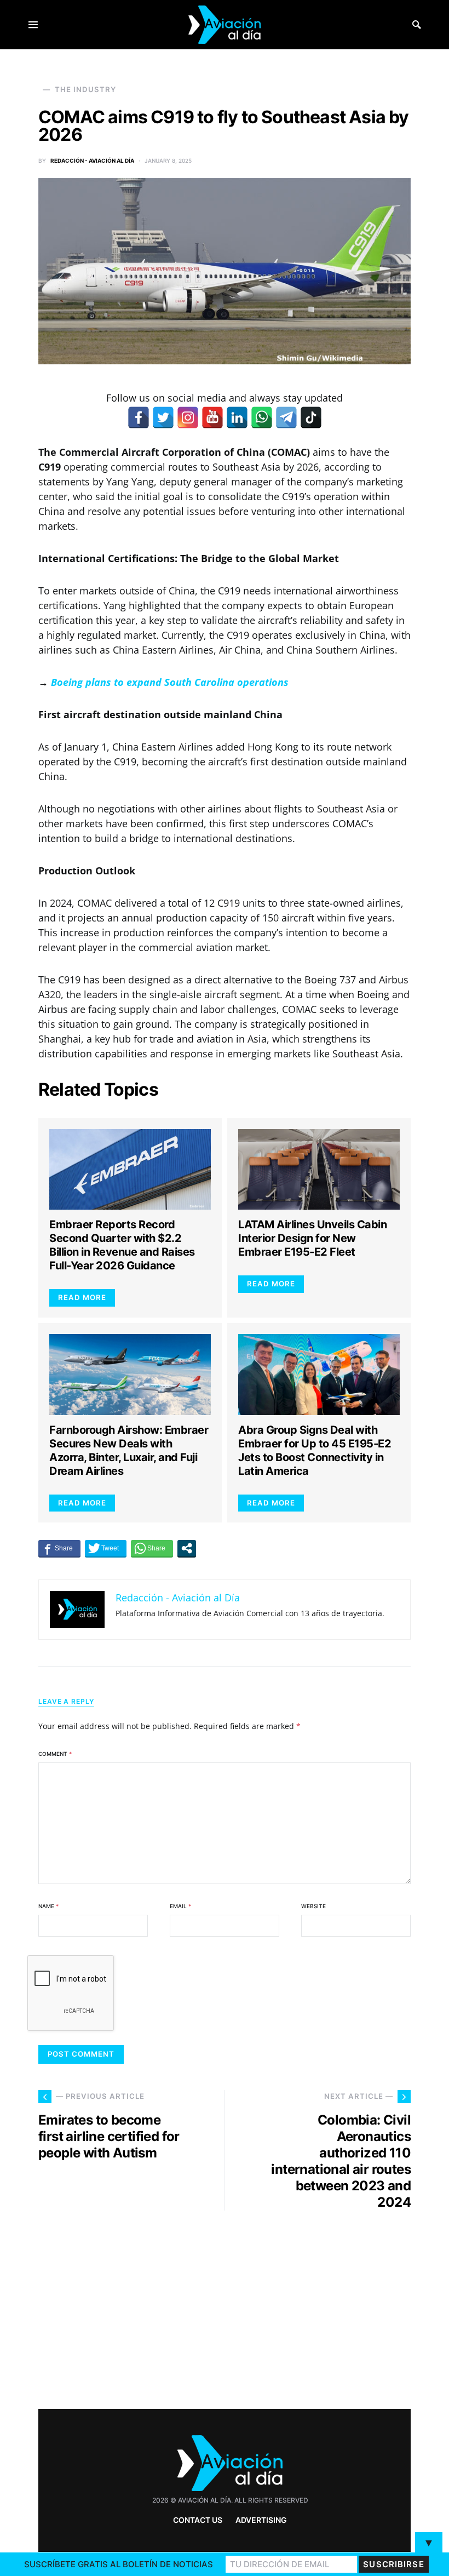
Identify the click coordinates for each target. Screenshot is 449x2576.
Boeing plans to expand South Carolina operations (170, 682)
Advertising (261, 2520)
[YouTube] (212, 417)
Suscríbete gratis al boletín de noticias (119, 2564)
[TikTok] (311, 417)
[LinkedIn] (237, 417)
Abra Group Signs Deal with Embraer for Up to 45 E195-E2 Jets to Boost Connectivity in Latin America (315, 1450)
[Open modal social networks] (187, 1548)
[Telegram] (286, 417)
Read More (82, 1297)
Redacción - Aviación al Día (92, 161)
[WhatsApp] (262, 417)
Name (48, 1906)
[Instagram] (188, 417)
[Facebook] (139, 417)
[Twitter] (163, 417)
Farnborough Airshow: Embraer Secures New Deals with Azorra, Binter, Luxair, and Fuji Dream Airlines (129, 1450)
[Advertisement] (323, 2305)
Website (313, 1906)
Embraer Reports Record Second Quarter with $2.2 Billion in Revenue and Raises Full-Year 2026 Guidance (122, 1245)
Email (180, 1906)
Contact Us (198, 2520)
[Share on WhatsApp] (152, 1548)
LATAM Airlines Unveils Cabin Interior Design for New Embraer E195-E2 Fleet (312, 1238)
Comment (55, 1754)
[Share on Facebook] (59, 1548)
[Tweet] (106, 1548)
